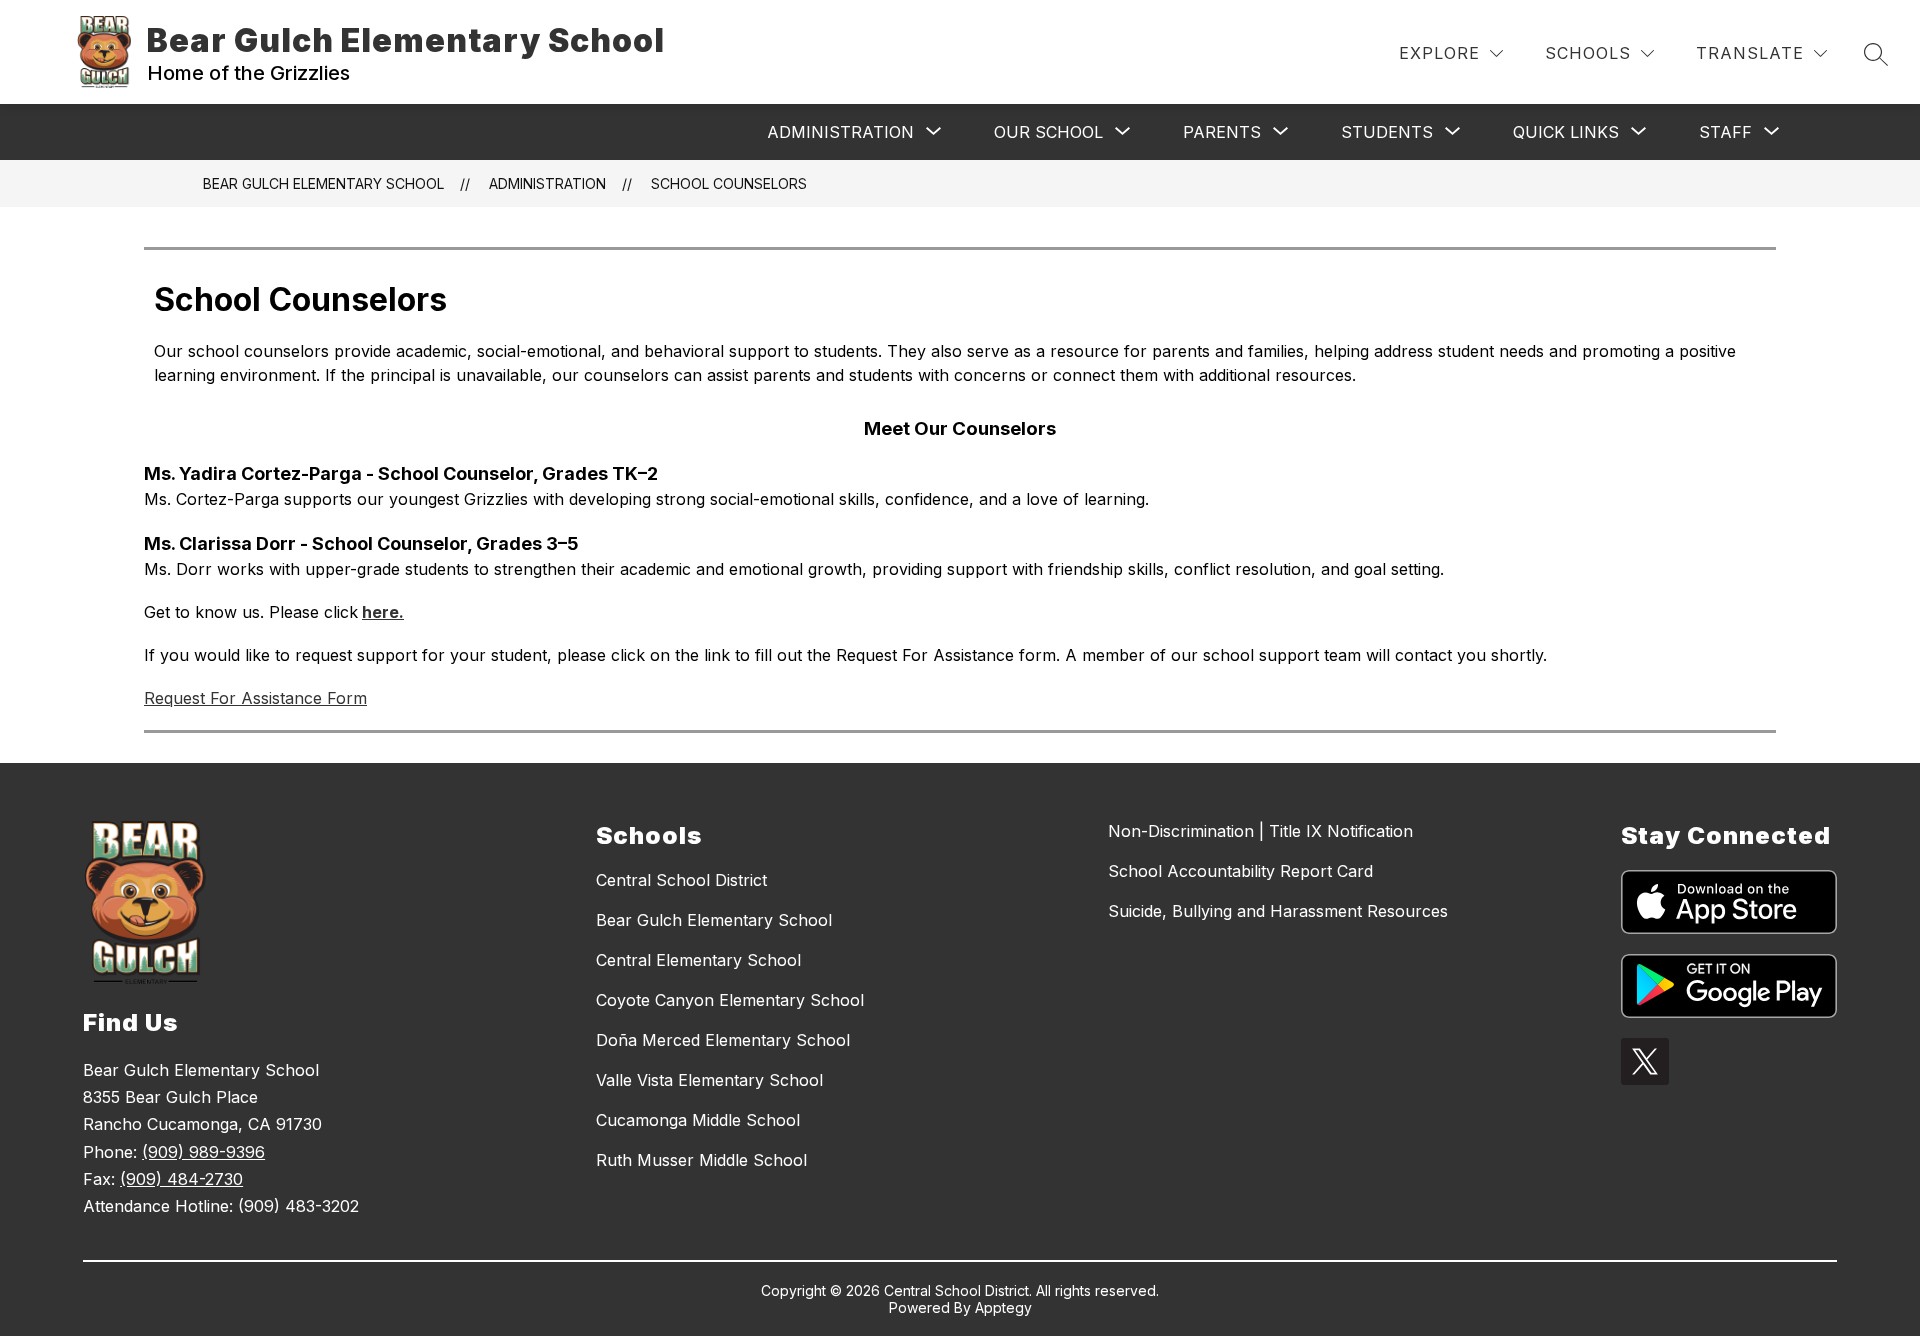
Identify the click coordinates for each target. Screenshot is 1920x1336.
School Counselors (729, 183)
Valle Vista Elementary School (709, 1080)
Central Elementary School (698, 960)
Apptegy (1003, 1307)
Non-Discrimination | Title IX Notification (1260, 831)
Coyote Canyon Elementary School (730, 1000)
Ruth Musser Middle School (701, 1160)
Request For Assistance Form (255, 698)
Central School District (681, 880)
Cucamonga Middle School (698, 1120)
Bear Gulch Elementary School (323, 183)
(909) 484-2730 (181, 1179)
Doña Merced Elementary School (723, 1040)
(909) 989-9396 (203, 1152)
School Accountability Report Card (1240, 871)
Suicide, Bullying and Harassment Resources (1278, 911)
